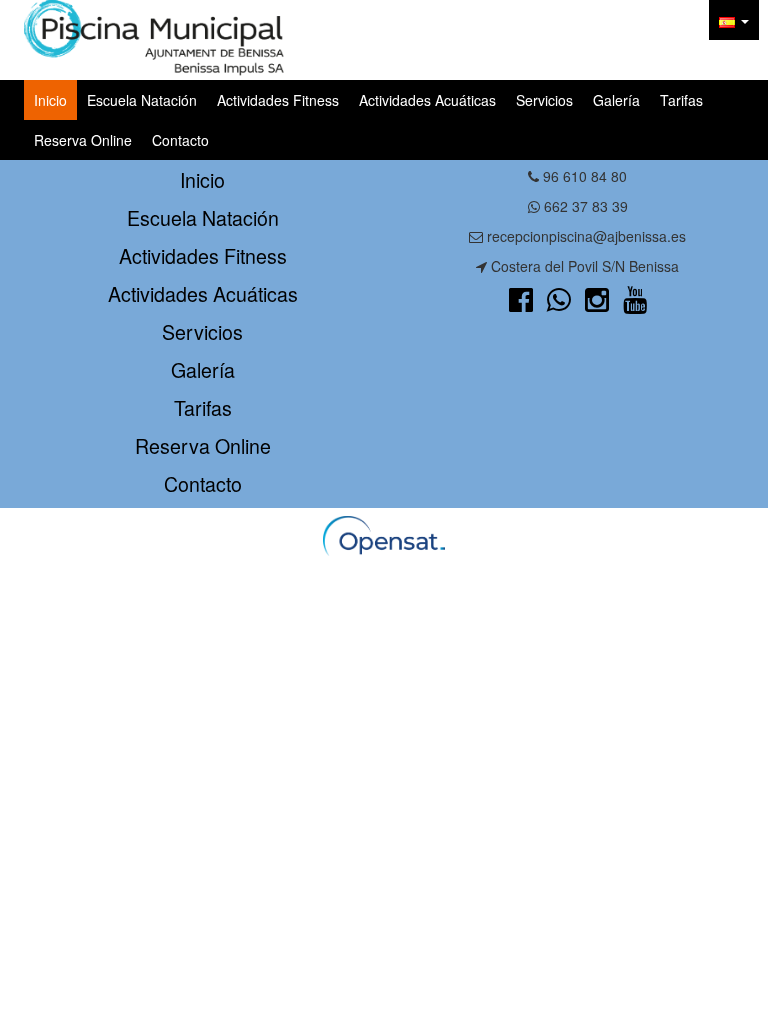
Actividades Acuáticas (427, 100)
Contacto (180, 140)
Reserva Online (83, 140)
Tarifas (681, 100)
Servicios (544, 100)
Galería (616, 100)
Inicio (50, 100)
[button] (734, 20)
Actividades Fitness (278, 100)
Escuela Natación (142, 100)
